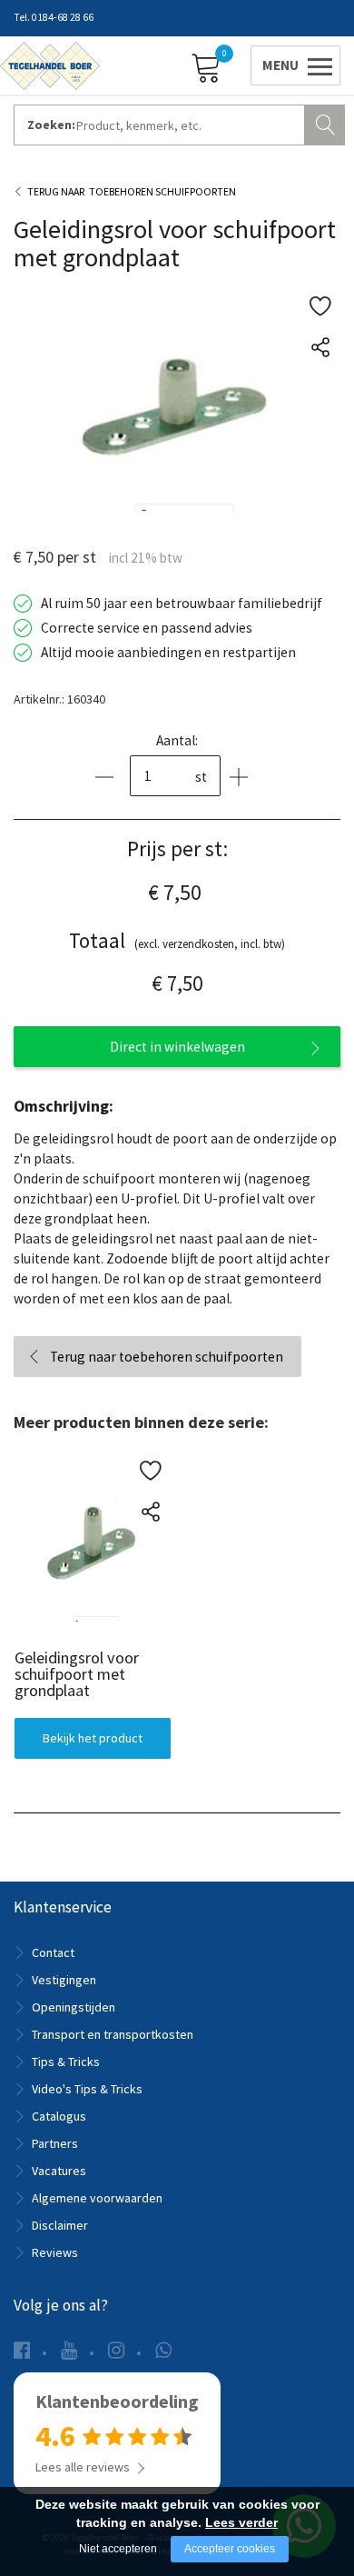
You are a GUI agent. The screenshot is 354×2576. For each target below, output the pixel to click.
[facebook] (22, 2350)
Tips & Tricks (66, 2062)
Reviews (55, 2252)
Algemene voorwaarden (97, 2198)
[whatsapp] (163, 2350)
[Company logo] (50, 65)
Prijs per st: (177, 849)
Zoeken (327, 123)
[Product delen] (320, 347)
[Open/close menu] (292, 65)
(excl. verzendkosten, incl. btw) (177, 940)
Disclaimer (60, 2225)
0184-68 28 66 (63, 17)
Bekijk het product (92, 1737)
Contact (53, 1952)
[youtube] (69, 2350)
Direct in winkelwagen (177, 1047)
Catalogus (59, 2116)
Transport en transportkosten (113, 2034)
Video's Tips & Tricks (87, 2089)
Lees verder (241, 2522)
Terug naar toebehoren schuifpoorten (167, 1357)
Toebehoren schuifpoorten (162, 191)
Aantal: (177, 740)
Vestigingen (64, 1980)
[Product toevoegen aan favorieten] (320, 306)
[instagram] (116, 2350)
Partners (55, 2143)
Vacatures (59, 2171)
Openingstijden (74, 2007)
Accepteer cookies (230, 2549)
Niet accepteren (118, 2549)
